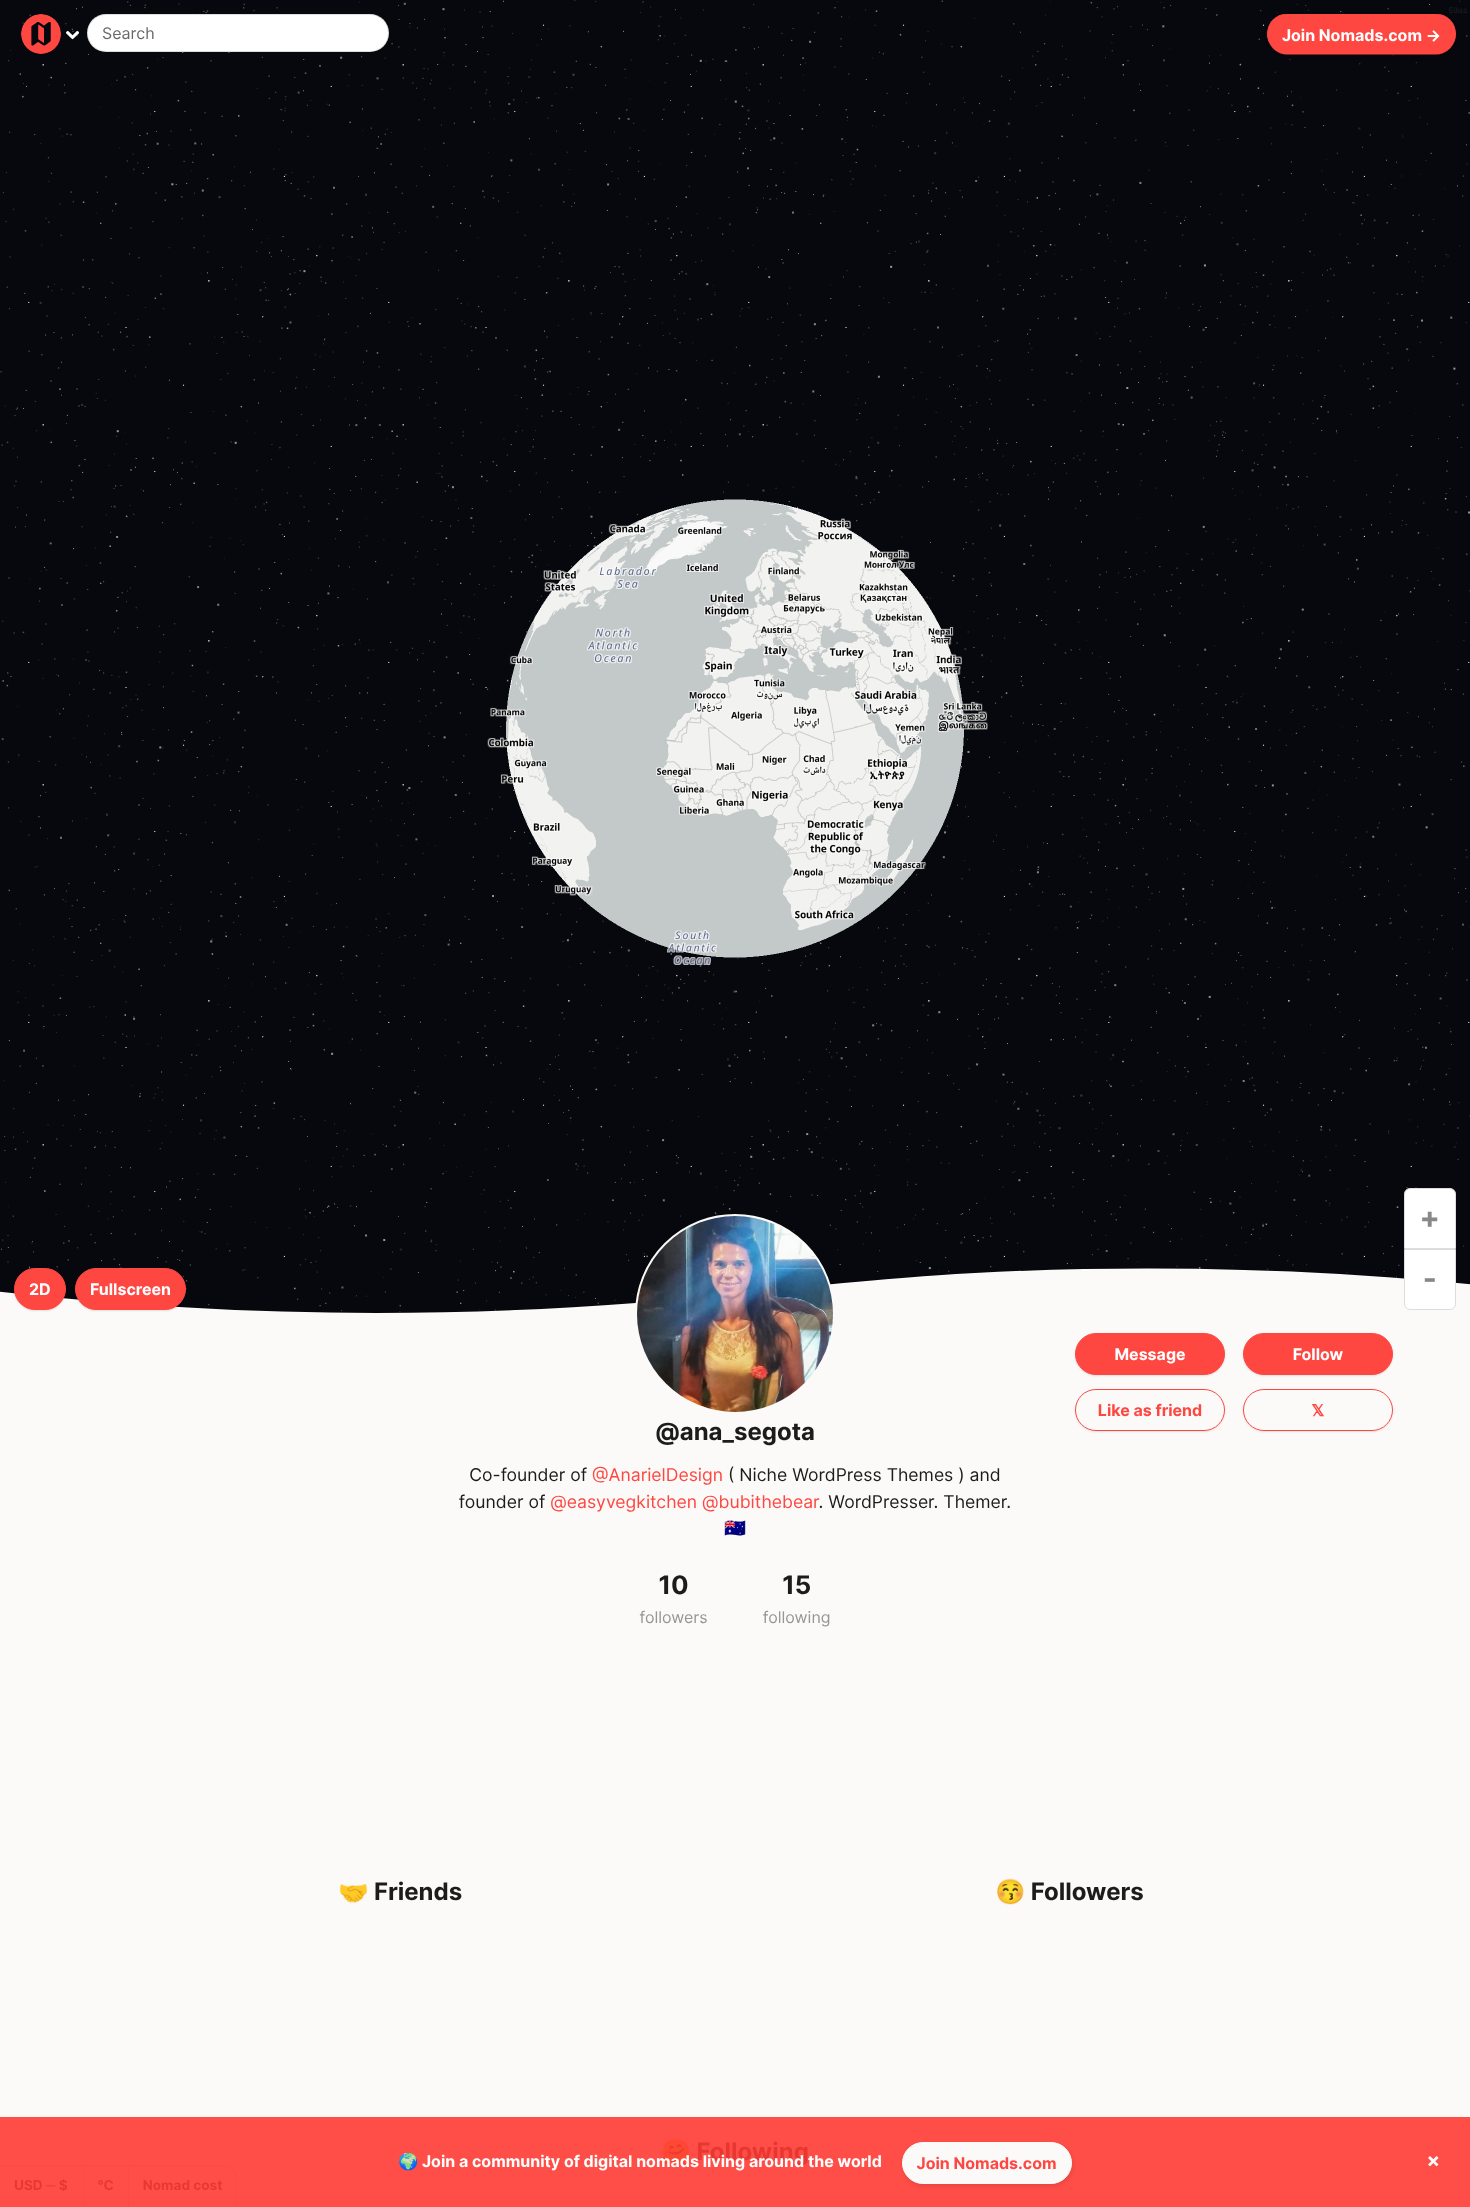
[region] (735, 728)
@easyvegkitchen (623, 1502)
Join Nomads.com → (1361, 34)
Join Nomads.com (987, 2163)
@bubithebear (760, 1502)
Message (1149, 1354)
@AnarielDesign (657, 1475)
